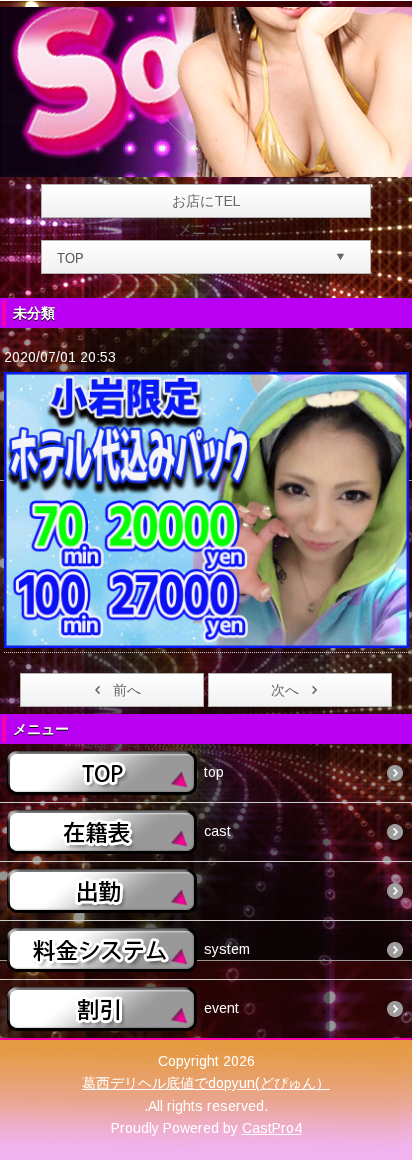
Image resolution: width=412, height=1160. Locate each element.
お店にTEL (206, 201)
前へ (127, 690)
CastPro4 (272, 1128)
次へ (285, 690)
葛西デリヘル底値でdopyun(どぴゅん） (206, 1083)
